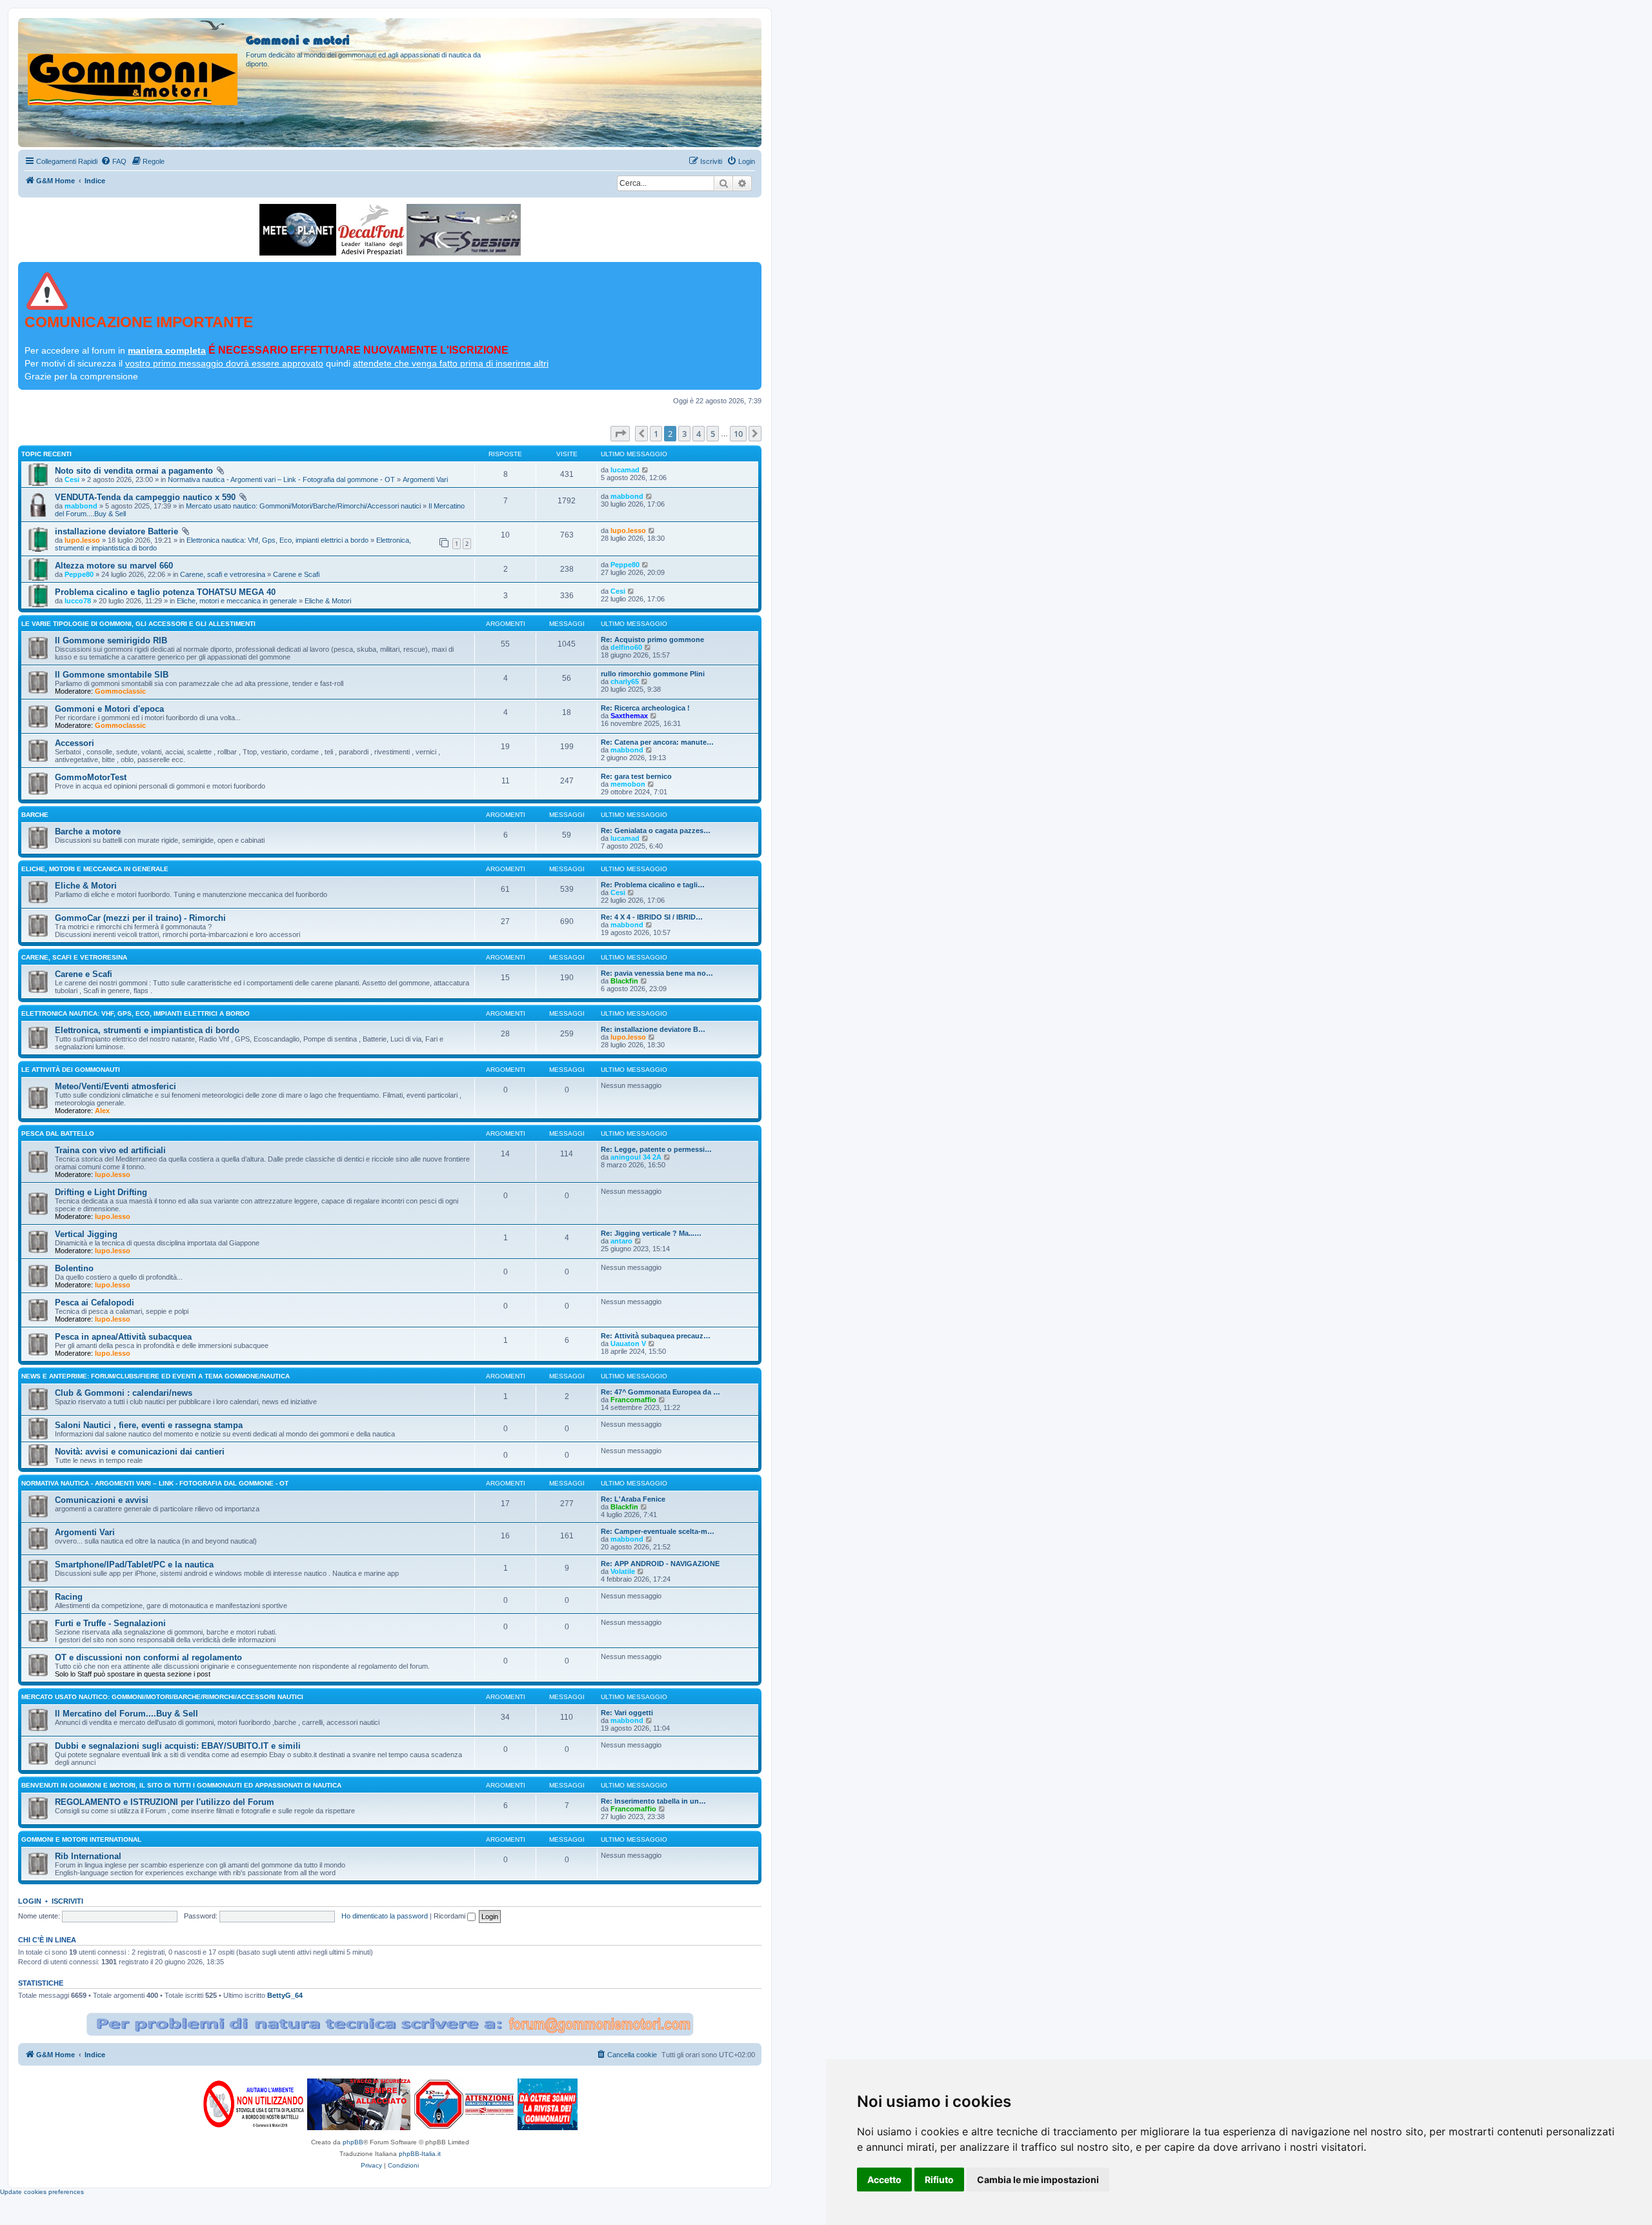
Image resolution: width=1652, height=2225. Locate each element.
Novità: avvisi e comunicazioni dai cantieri (140, 1452)
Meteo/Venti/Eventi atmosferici (116, 1086)
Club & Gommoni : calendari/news (124, 1393)
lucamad (625, 470)
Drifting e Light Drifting (101, 1192)
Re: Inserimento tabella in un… (653, 1801)
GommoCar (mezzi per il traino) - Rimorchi (140, 918)
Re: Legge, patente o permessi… (656, 1149)
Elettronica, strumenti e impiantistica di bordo (147, 1030)
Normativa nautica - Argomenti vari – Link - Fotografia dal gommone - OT (281, 479)
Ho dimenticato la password (385, 1916)
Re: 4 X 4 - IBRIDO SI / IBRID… (652, 917)
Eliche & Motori (328, 601)
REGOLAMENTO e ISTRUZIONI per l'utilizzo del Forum (165, 1802)
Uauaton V (628, 1344)
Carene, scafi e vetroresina (223, 574)
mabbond (81, 506)
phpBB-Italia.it (420, 2154)
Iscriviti (67, 1901)
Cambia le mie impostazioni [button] (1038, 2180)
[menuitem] (114, 161)
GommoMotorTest (91, 777)
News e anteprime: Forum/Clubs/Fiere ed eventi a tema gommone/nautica (156, 1376)
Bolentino (74, 1268)
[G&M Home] (134, 64)
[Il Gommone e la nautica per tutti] (548, 2104)
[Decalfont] (371, 230)
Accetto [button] (884, 2180)
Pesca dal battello (58, 1133)
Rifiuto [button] (939, 2180)
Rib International (88, 1856)
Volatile (623, 1571)
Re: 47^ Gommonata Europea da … (660, 1392)
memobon (628, 784)
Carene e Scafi (296, 574)
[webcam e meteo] (298, 230)
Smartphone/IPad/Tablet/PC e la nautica (134, 1565)
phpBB (353, 2142)
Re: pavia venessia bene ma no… (657, 973)
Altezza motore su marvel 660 (114, 566)
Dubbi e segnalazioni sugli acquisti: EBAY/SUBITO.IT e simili (178, 1746)
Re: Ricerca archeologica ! (645, 708)
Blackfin (624, 981)
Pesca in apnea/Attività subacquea (123, 1337)
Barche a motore (88, 831)
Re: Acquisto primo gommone (652, 639)
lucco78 (78, 601)
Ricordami (450, 1916)
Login (30, 1901)
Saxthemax (629, 716)
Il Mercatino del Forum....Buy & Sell (126, 1714)
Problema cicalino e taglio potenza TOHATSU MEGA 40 (165, 592)
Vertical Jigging (86, 1234)
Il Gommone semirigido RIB (111, 640)
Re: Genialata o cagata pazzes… (656, 831)
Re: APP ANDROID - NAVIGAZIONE (660, 1564)
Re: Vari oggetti (627, 1713)
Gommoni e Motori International (81, 1839)
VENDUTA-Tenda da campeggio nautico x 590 (145, 497)
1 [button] (656, 434)
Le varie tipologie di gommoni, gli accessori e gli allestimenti (138, 624)
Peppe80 (79, 574)
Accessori (75, 743)
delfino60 (626, 647)
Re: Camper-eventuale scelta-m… (658, 1531)
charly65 (625, 681)
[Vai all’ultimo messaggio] (646, 470)
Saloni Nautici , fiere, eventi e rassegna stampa (149, 1425)
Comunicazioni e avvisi (102, 1500)
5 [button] (713, 434)
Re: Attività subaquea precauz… (656, 1336)
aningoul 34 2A (636, 1157)
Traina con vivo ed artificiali (110, 1150)
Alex (102, 1111)
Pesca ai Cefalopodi (95, 1303)
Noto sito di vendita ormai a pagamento (134, 471)
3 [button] (684, 434)
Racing (69, 1597)
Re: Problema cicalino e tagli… (653, 885)
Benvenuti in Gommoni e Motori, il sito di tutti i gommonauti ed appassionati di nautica (181, 1785)
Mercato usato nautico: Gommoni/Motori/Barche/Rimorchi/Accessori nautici (303, 506)
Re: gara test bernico (636, 776)
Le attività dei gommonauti (71, 1070)
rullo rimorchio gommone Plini (653, 674)
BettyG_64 (285, 1995)
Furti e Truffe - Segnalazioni (110, 1623)
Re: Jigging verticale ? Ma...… (651, 1233)
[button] (620, 434)
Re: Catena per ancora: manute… (657, 742)
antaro (621, 1241)
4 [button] (699, 434)
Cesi (72, 479)
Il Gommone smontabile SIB (112, 675)
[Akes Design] (464, 230)
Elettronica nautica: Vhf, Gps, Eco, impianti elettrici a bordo (277, 540)
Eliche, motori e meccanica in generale (237, 601)
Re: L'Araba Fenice (633, 1499)
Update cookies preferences (42, 2192)
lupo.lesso (82, 540)
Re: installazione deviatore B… (653, 1029)
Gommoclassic (120, 691)
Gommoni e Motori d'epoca (109, 709)
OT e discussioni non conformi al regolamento (148, 1657)
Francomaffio (633, 1400)
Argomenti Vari (425, 479)
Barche (35, 815)
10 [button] (738, 434)
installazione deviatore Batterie (116, 531)
